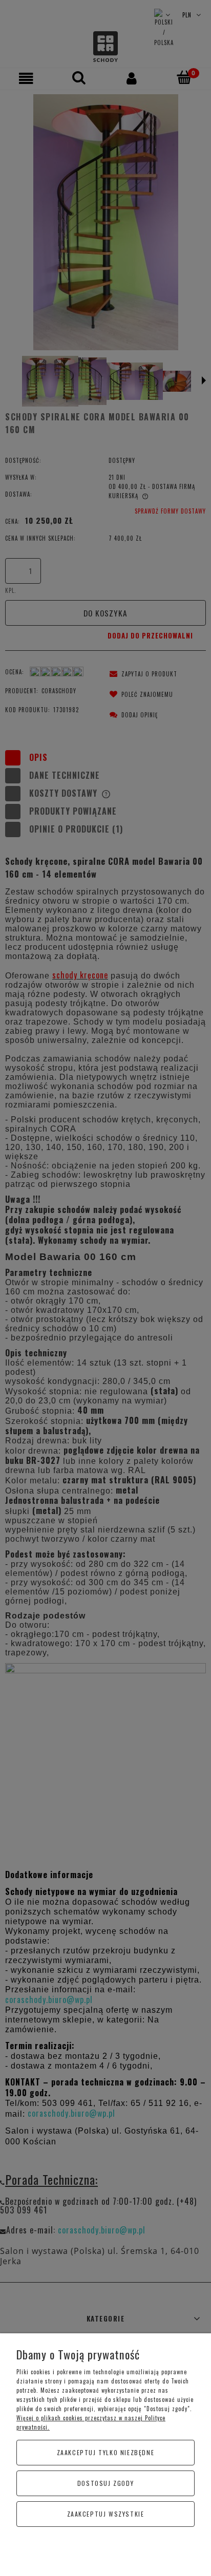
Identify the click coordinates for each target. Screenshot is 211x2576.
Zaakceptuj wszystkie (106, 2514)
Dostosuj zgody (105, 2483)
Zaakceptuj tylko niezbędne (106, 2452)
